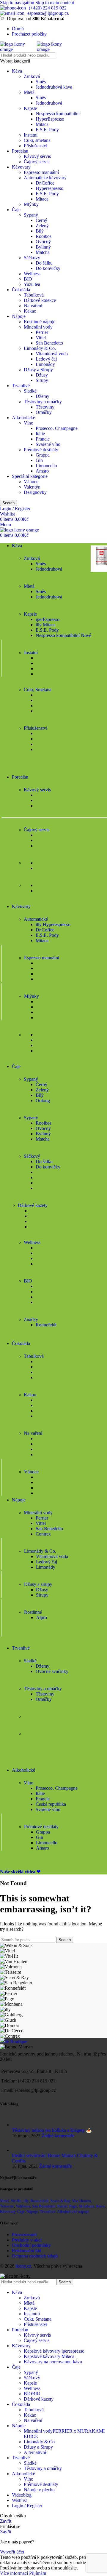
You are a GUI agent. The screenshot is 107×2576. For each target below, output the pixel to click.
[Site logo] (18, 49)
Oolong (43, 1100)
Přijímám (38, 2573)
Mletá (29, 92)
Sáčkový (32, 258)
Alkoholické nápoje (73, 2211)
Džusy (42, 375)
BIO (28, 279)
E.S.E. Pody (47, 130)
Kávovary (21, 167)
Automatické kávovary (45, 178)
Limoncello (46, 466)
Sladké (30, 391)
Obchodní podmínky (31, 2245)
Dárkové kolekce (40, 300)
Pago (73, 2206)
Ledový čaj (46, 359)
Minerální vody (38, 327)
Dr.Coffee (45, 183)
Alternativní (35, 2452)
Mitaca (42, 124)
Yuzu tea (32, 284)
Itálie (40, 434)
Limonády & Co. (40, 348)
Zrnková (32, 76)
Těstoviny (45, 407)
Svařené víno (48, 444)
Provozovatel (24, 2235)
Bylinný (43, 247)
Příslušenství (36, 146)
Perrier (42, 332)
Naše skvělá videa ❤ (20, 1872)
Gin (39, 460)
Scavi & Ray (60, 2201)
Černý (41, 220)
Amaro (42, 471)
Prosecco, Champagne (57, 428)
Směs (41, 82)
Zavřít (6, 2521)
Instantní (32, 2314)
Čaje (16, 210)
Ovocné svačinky (52, 1671)
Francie (43, 439)
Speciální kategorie (30, 476)
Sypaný (31, 215)
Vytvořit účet (12, 2552)
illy (26, 2201)
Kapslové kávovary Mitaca (49, 2356)
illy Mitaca (46, 625)
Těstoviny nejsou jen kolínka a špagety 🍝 (52, 2130)
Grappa (43, 455)
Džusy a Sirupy (38, 370)
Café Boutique (14, 2041)
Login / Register (27, 2506)
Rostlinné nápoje (40, 322)
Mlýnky (31, 204)
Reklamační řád (27, 2251)
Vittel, (5, 2201)
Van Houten (82, 2201)
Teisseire (7, 2206)
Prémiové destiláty (41, 450)
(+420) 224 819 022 (48, 8)
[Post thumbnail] (19, 2125)
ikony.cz (23, 2266)
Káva (17, 71)
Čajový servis (37, 162)
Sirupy (42, 380)
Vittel (41, 338)
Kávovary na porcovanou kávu (53, 2362)
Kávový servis (37, 156)
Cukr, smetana (37, 140)
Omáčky (44, 412)
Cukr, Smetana (38, 2319)
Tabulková (34, 295)
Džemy (43, 396)
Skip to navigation (18, 3)
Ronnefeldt (46, 1325)
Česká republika (51, 1804)
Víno (29, 423)
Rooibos (44, 236)
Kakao (30, 311)
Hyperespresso (49, 188)
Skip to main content (55, 3)
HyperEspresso (50, 119)
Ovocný (43, 242)
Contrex (43, 1534)
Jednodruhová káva (54, 87)
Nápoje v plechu (39, 2490)
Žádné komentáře (58, 2136)
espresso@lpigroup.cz (48, 13)
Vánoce (31, 482)
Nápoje (19, 316)
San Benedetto (49, 343)
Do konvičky (48, 268)
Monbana (87, 2206)
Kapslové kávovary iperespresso (54, 2351)
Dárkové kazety (39, 2399)
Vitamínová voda (52, 354)
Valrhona (23, 2206)
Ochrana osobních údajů (35, 2256)
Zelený (42, 226)
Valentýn (32, 487)
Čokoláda (21, 290)
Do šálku (44, 263)
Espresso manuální (41, 172)
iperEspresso (48, 619)
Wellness (32, 274)
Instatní (31, 135)
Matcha (43, 252)
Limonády (45, 364)
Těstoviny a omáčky (43, 402)
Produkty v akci (27, 2240)
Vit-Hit (16, 2201)
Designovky (35, 492)
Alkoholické (23, 418)
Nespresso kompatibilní (58, 114)
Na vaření (33, 306)
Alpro (41, 1617)
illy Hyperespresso (53, 924)
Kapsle (30, 108)
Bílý (40, 231)
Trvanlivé (21, 386)
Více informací (15, 2573)
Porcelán (20, 151)
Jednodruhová (49, 103)
